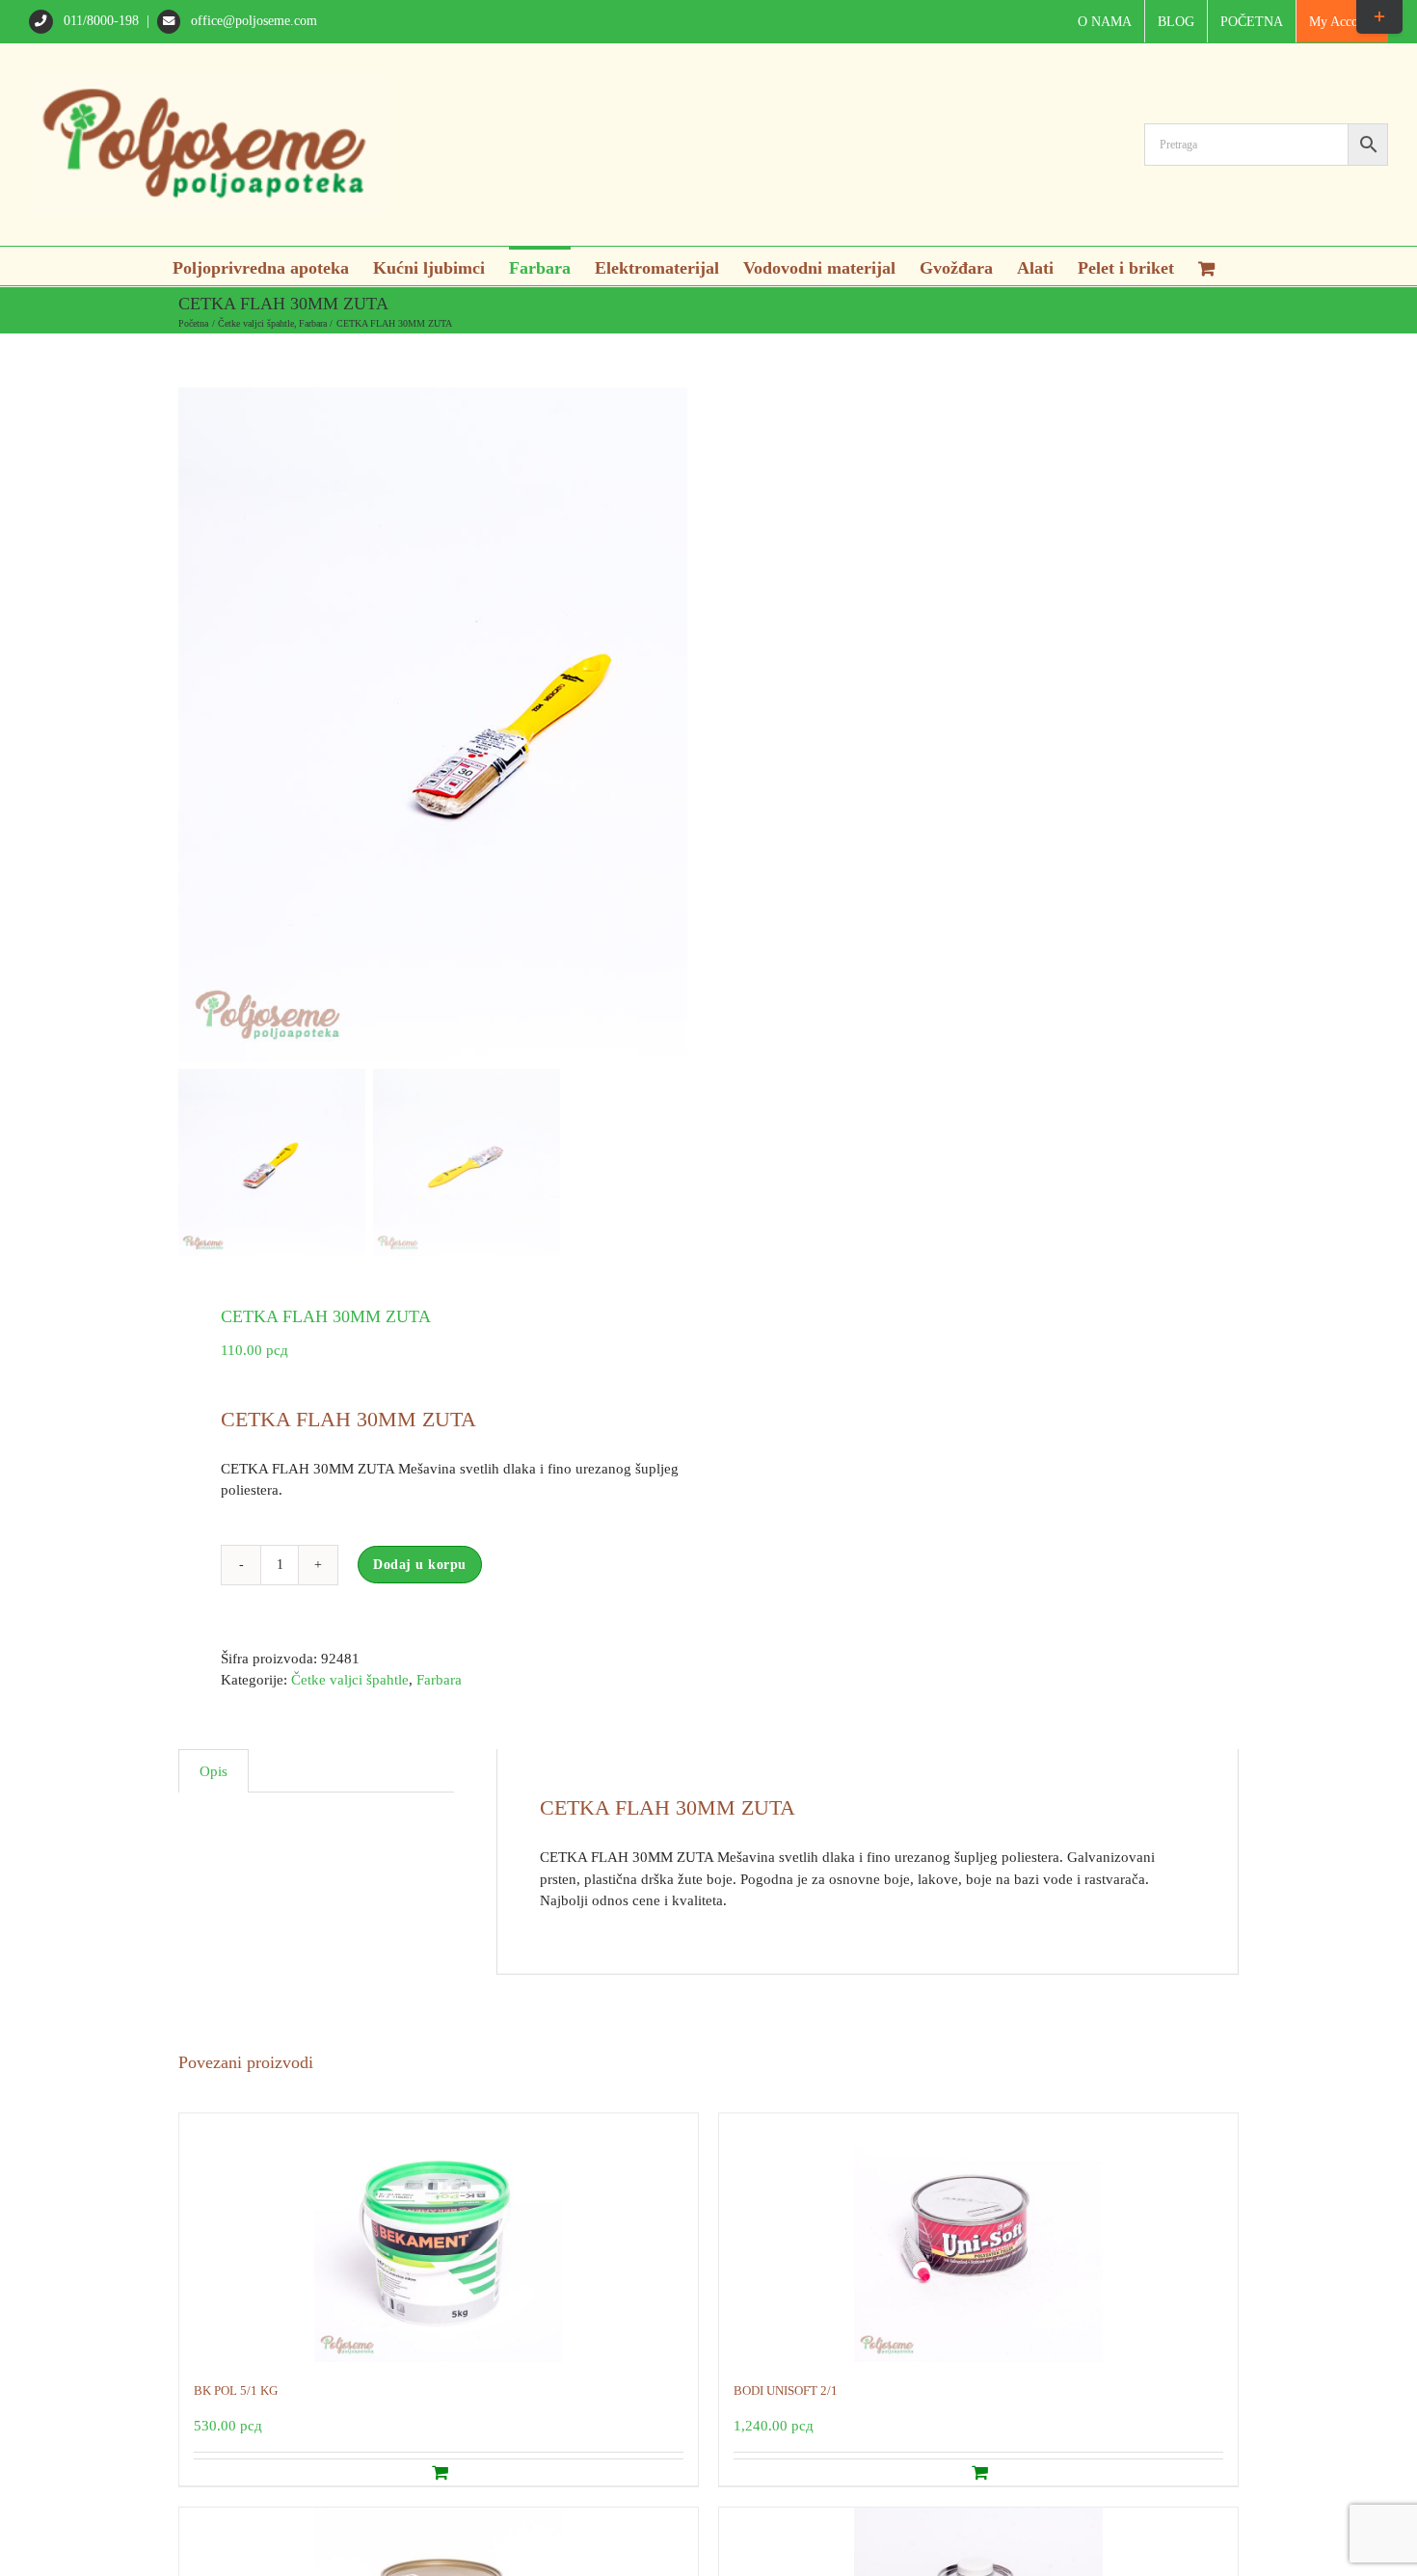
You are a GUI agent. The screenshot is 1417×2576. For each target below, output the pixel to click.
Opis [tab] (214, 1771)
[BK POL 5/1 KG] (439, 2238)
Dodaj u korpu (420, 1565)
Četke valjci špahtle (350, 1680)
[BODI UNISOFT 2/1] (978, 2238)
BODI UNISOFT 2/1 (786, 2390)
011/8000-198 (101, 21)
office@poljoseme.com (252, 21)
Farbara (439, 1680)
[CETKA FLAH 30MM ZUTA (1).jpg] (564, 725)
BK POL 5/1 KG (236, 2390)
